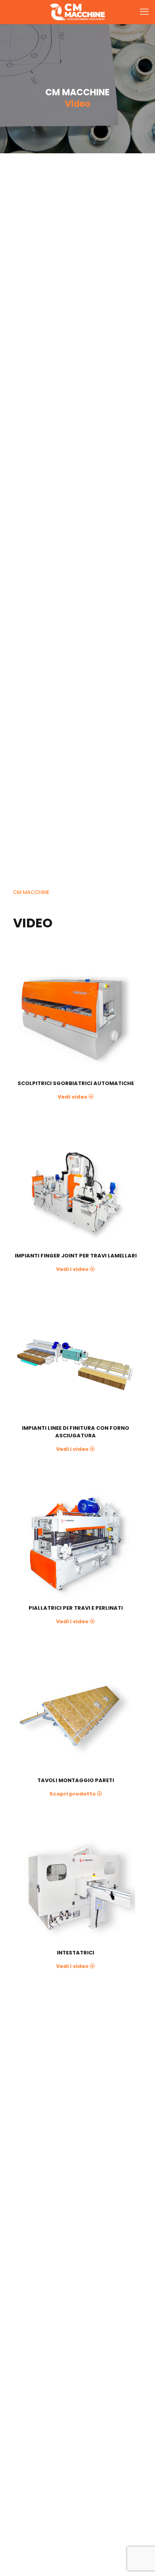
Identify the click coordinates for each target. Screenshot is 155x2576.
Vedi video (73, 1097)
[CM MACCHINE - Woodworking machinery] (77, 12)
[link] (73, 1020)
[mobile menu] (144, 12)
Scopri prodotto (73, 1794)
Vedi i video (72, 1269)
